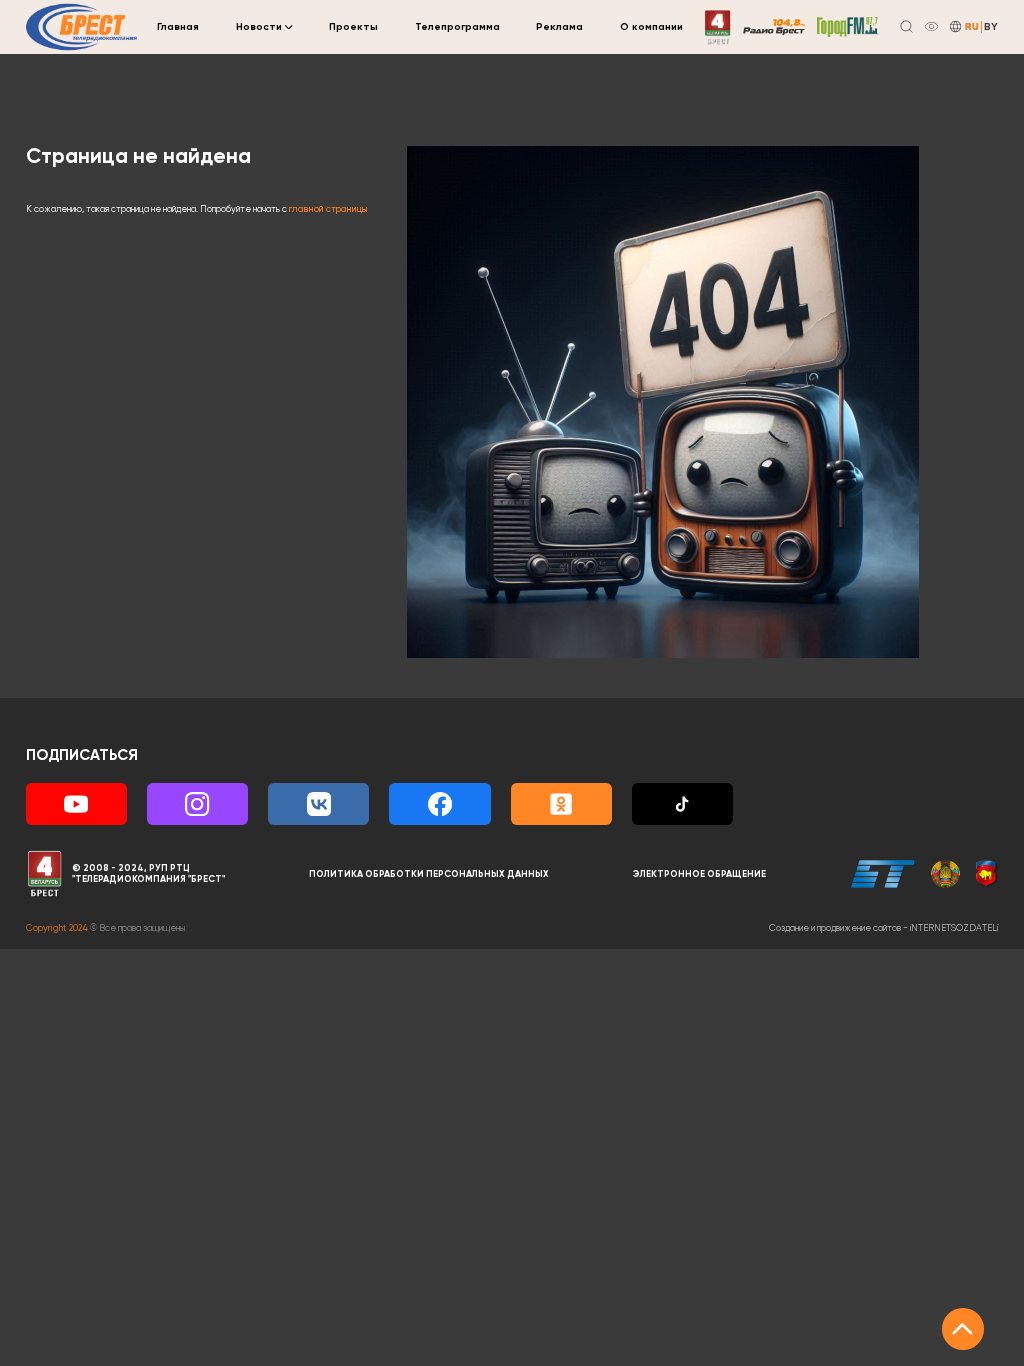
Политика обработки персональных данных (429, 874)
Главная (178, 27)
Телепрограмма (457, 27)
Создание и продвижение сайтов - (883, 928)
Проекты (353, 27)
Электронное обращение (699, 874)
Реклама (559, 27)
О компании (651, 27)
